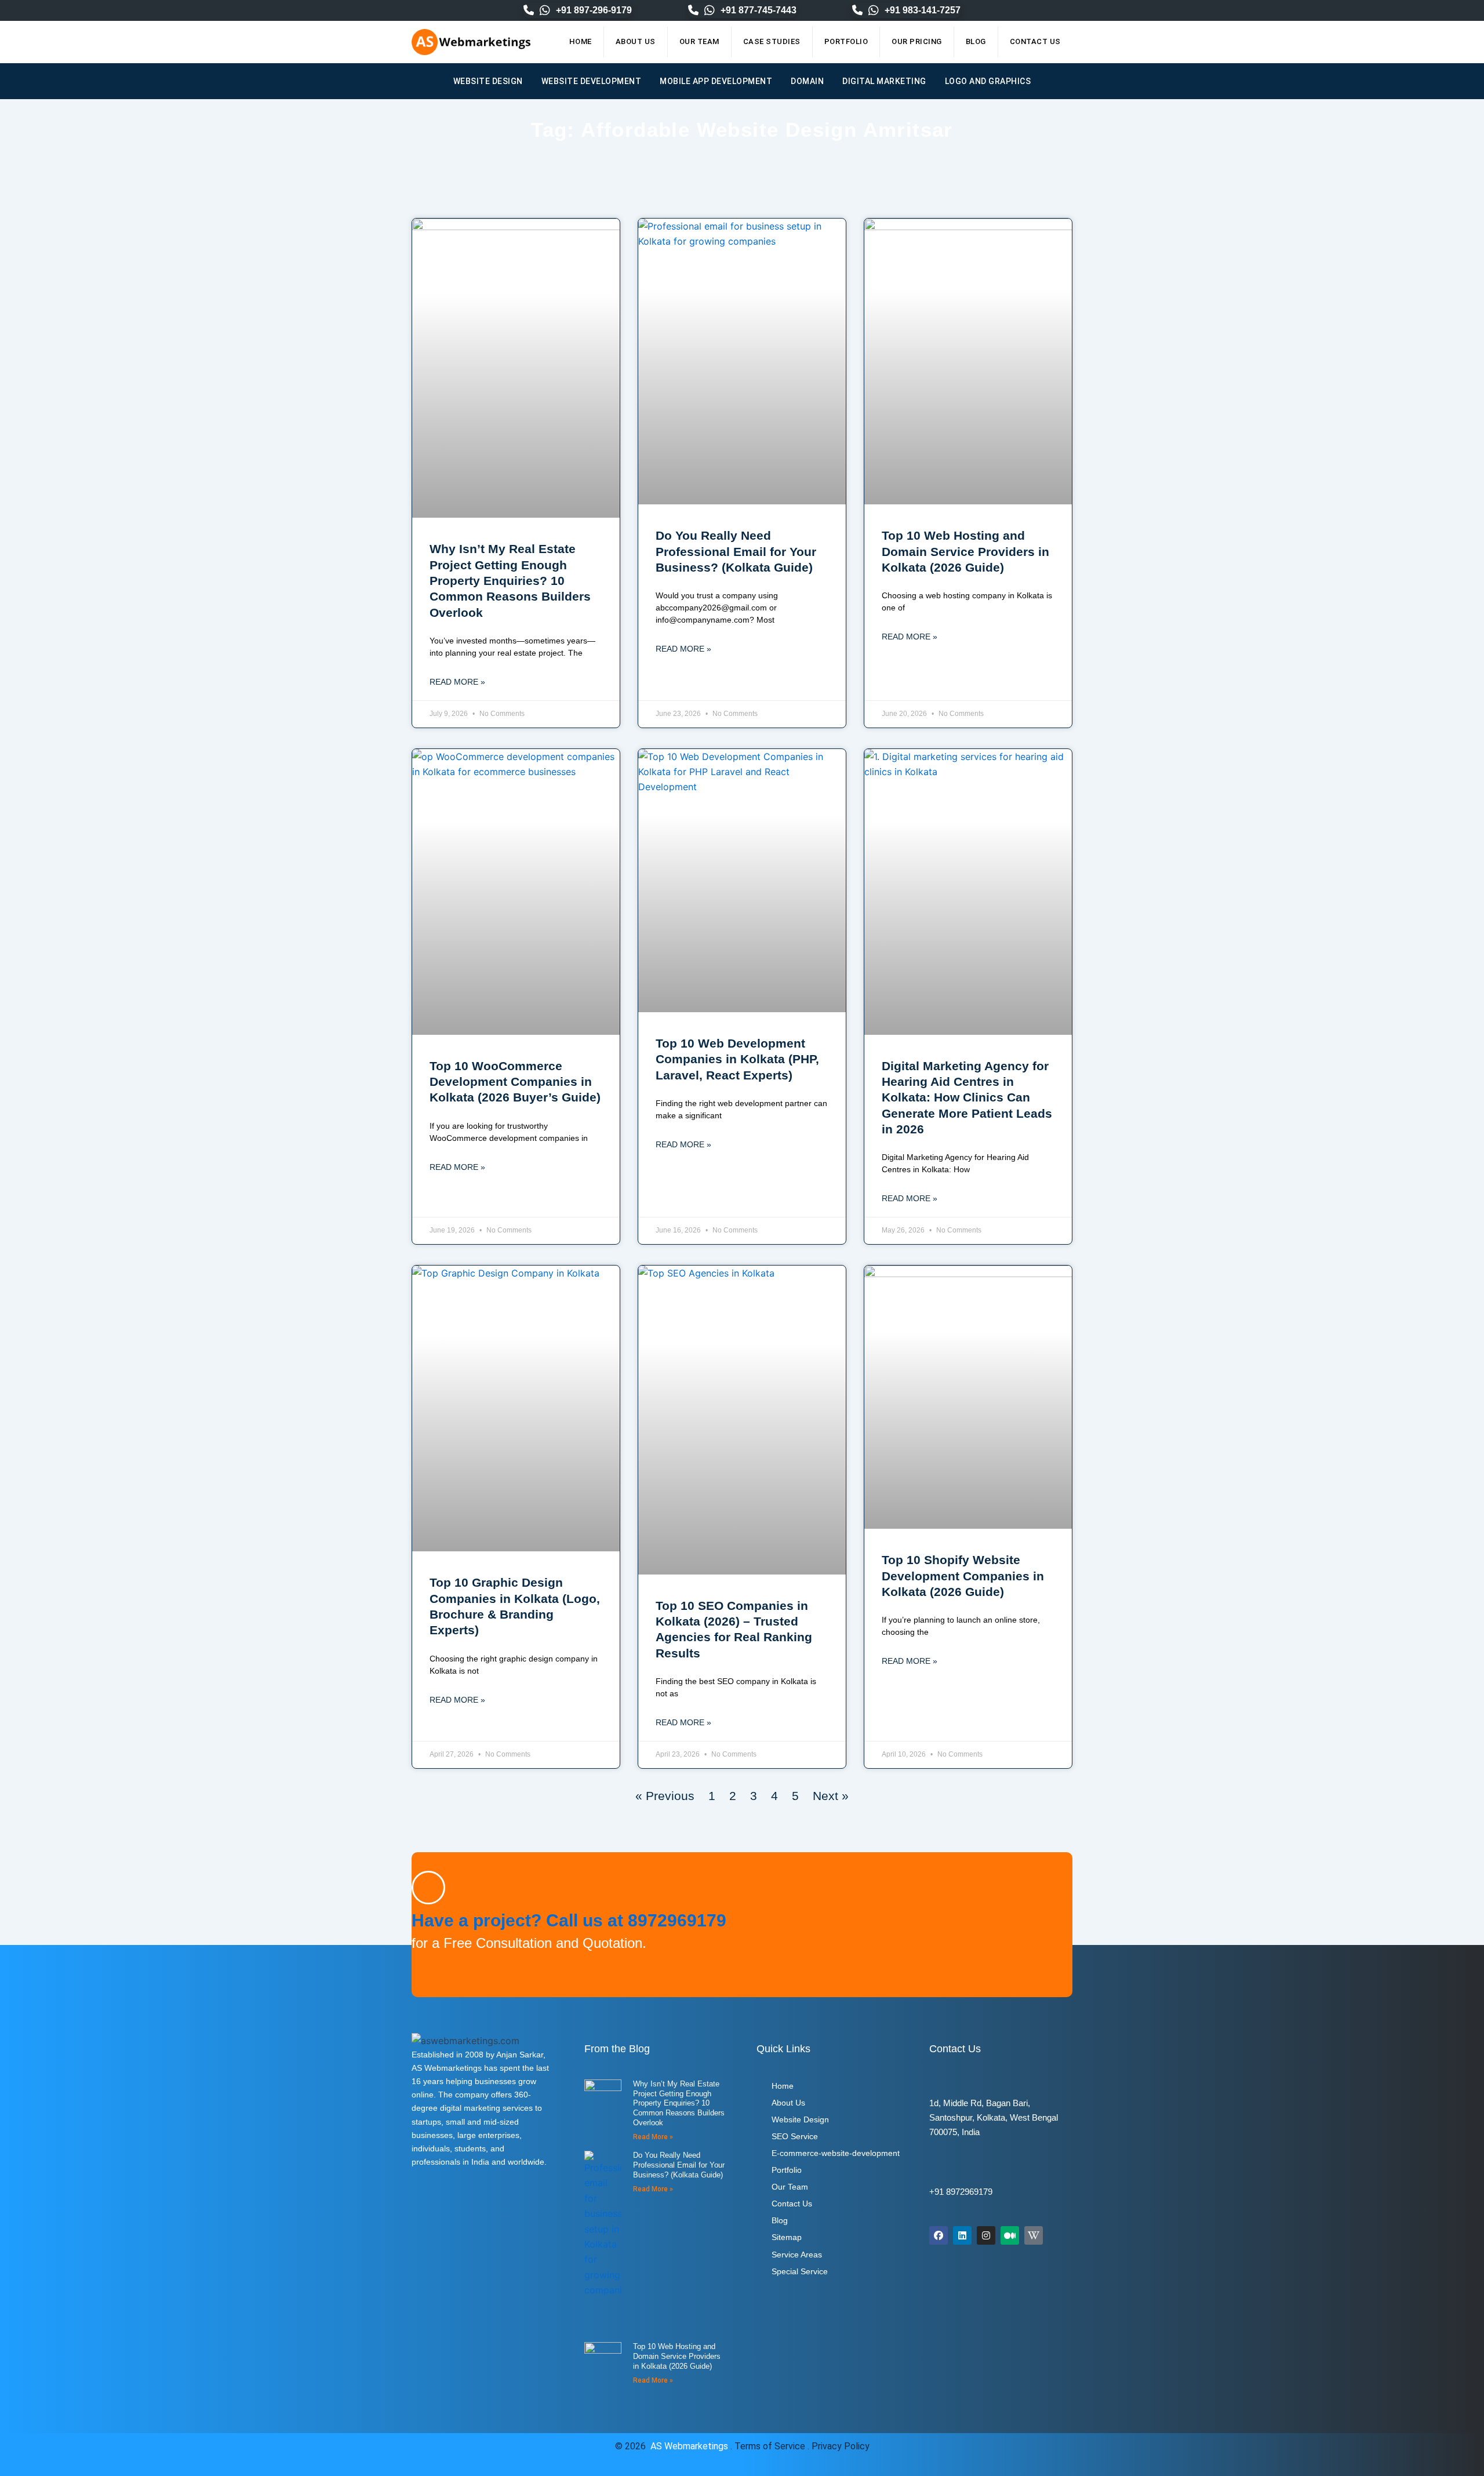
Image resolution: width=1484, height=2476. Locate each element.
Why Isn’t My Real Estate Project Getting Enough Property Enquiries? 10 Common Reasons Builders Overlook (510, 580)
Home (581, 41)
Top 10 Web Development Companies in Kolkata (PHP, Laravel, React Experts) (737, 1059)
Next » (831, 1796)
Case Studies (772, 41)
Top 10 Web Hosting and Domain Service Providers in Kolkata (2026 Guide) (965, 551)
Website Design (488, 81)
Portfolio (846, 41)
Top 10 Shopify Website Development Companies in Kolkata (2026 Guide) (963, 1576)
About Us (636, 41)
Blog (976, 41)
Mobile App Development (716, 81)
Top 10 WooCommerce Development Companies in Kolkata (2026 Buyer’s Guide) (515, 1082)
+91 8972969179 (961, 2192)
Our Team (699, 41)
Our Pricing (917, 41)
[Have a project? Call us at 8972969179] (428, 1888)
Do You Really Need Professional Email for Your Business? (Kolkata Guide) (736, 551)
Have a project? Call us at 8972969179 (569, 1920)
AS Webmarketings (689, 2446)
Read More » (457, 682)
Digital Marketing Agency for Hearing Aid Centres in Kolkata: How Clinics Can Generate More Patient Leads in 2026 (967, 1097)
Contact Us (1035, 41)
